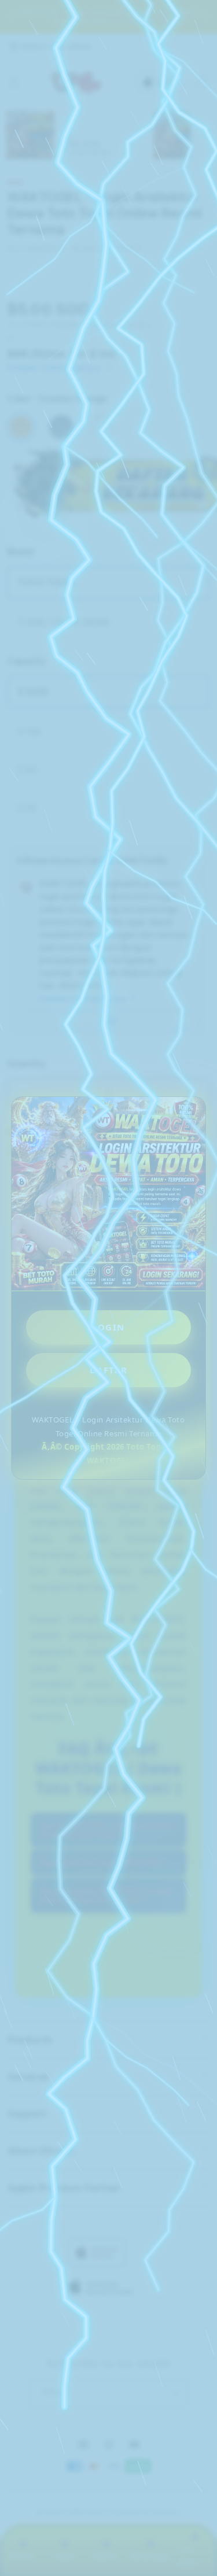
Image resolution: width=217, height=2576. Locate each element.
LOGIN (108, 1327)
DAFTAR (109, 1370)
